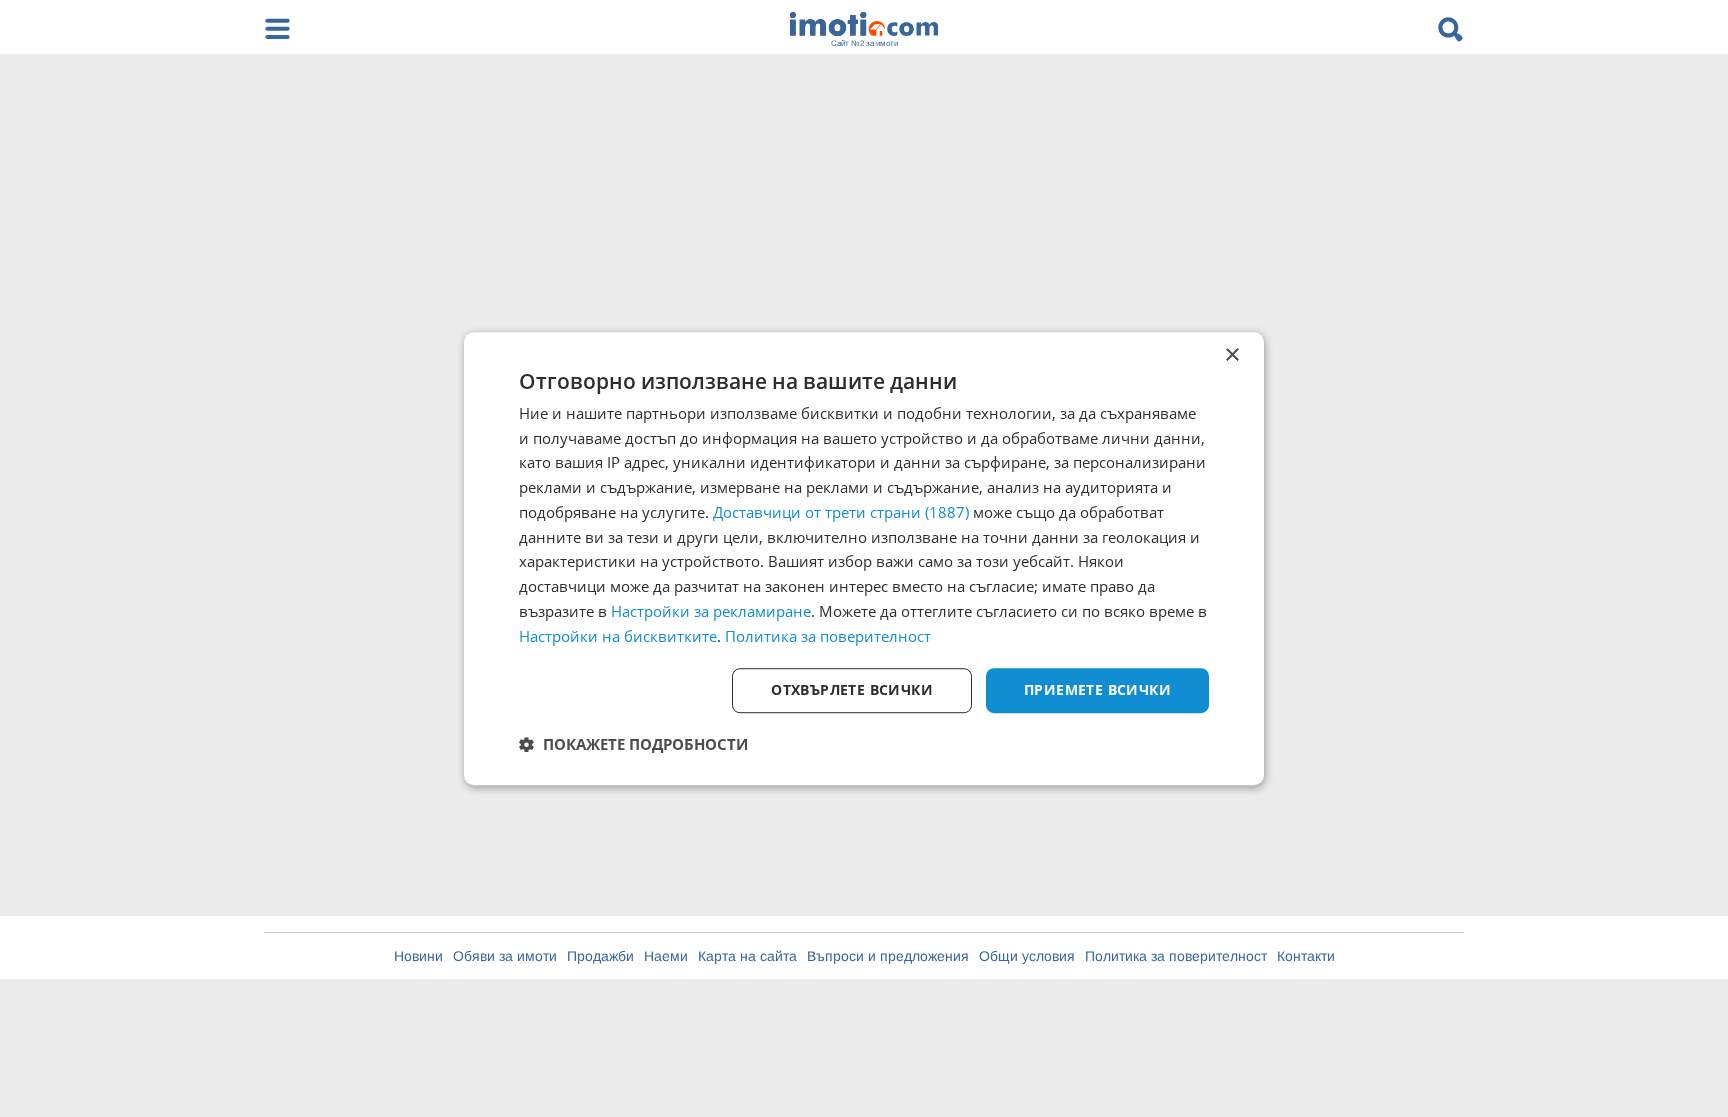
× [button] (1231, 355)
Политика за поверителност (1176, 956)
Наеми (666, 956)
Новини (418, 956)
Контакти (1306, 956)
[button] (633, 744)
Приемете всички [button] (1097, 690)
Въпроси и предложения (888, 956)
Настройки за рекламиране (711, 611)
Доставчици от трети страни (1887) (841, 512)
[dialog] (864, 559)
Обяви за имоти (505, 956)
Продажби (600, 956)
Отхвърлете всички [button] (852, 690)
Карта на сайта (747, 956)
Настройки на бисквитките (618, 636)
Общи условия (1027, 956)
